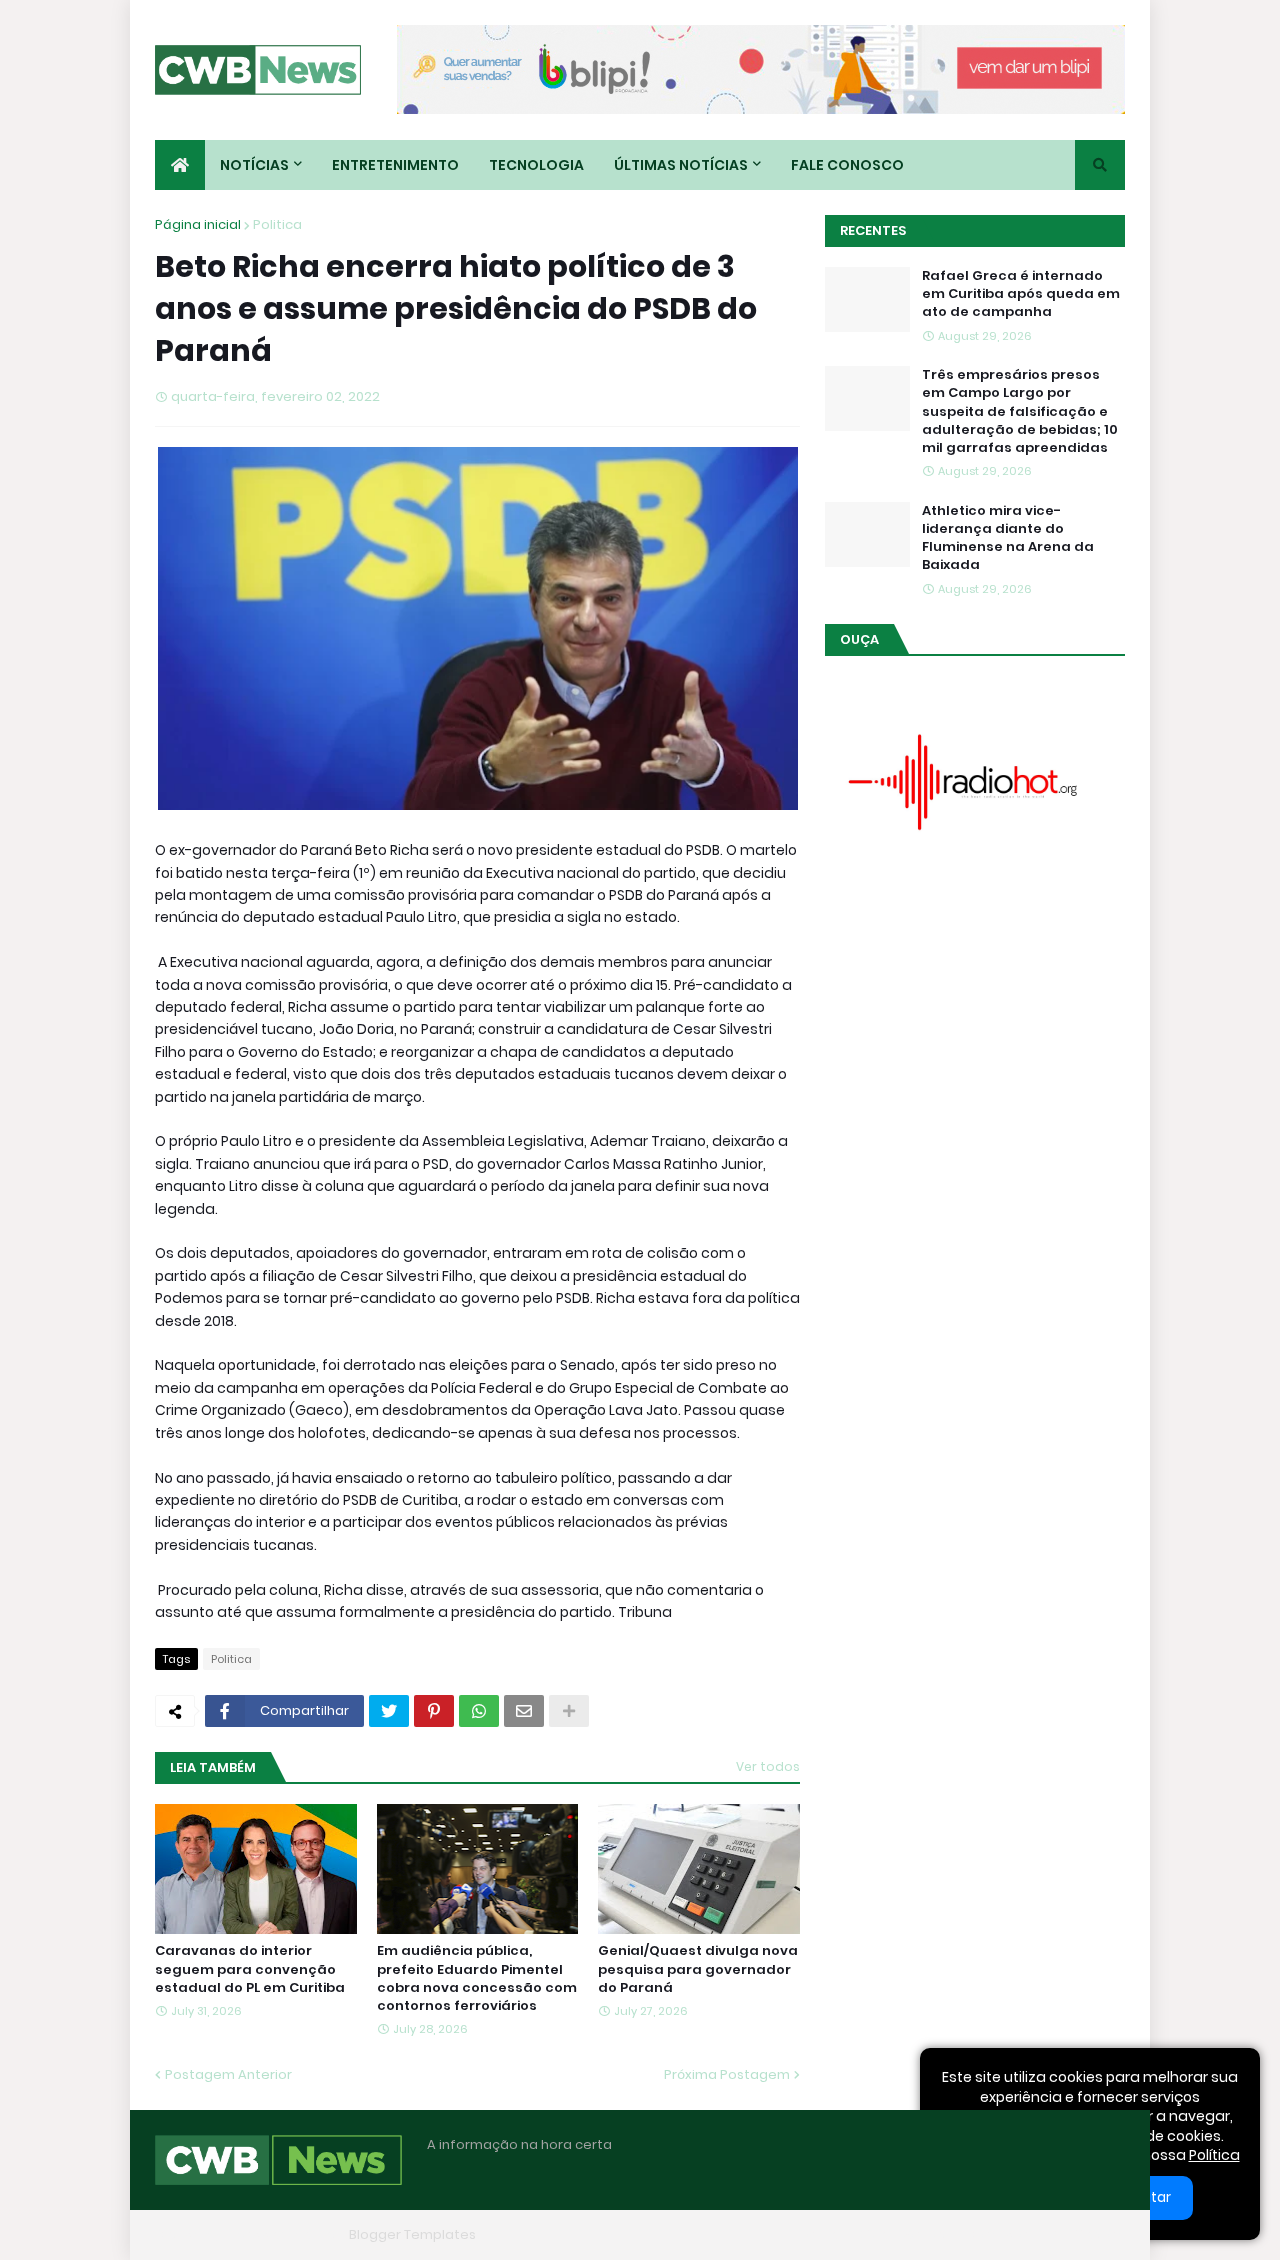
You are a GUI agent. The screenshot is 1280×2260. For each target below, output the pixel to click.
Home (818, 2234)
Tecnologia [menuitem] (536, 165)
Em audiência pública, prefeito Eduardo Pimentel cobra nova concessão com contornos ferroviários (477, 1978)
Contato (1000, 2234)
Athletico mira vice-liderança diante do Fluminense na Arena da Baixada (1008, 538)
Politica (277, 224)
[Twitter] (389, 1711)
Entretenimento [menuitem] (395, 165)
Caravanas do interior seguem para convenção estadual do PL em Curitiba (250, 1969)
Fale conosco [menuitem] (847, 165)
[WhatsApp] (479, 1711)
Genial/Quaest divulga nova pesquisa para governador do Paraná (698, 1969)
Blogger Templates (412, 2234)
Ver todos (768, 1766)
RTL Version (1088, 2234)
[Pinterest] (434, 1711)
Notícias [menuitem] (254, 165)
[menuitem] (180, 165)
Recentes (873, 230)
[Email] (524, 1711)
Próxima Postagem (727, 2074)
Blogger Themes (286, 2234)
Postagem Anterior (228, 2074)
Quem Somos (905, 2234)
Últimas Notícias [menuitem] (681, 165)
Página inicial (198, 224)
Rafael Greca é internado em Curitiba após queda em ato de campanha (1021, 294)
